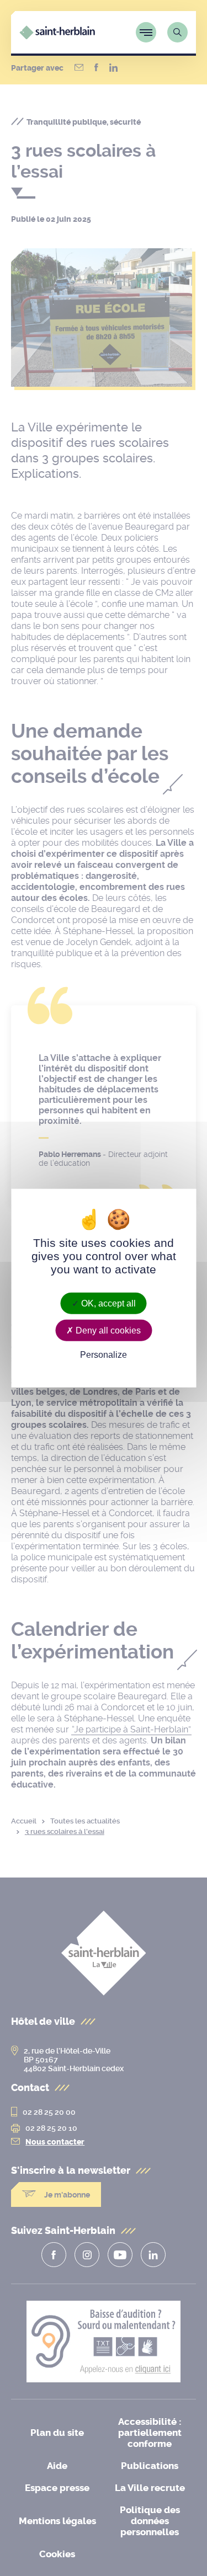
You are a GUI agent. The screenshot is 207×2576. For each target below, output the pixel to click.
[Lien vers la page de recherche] (177, 32)
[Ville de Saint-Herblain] (57, 36)
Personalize (104, 1355)
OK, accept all (107, 1303)
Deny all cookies (107, 1330)
